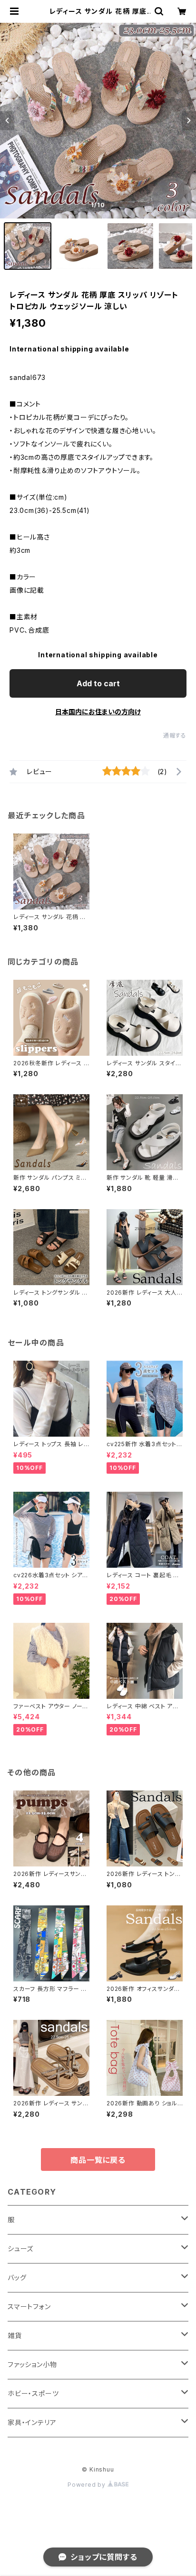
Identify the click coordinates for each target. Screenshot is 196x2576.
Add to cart (98, 683)
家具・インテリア (32, 2422)
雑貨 (15, 2335)
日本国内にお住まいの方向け (98, 712)
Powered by (88, 2485)
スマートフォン (29, 2306)
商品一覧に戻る (98, 2160)
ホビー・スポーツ (33, 2393)
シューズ (20, 2249)
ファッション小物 (32, 2364)
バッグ (17, 2278)
